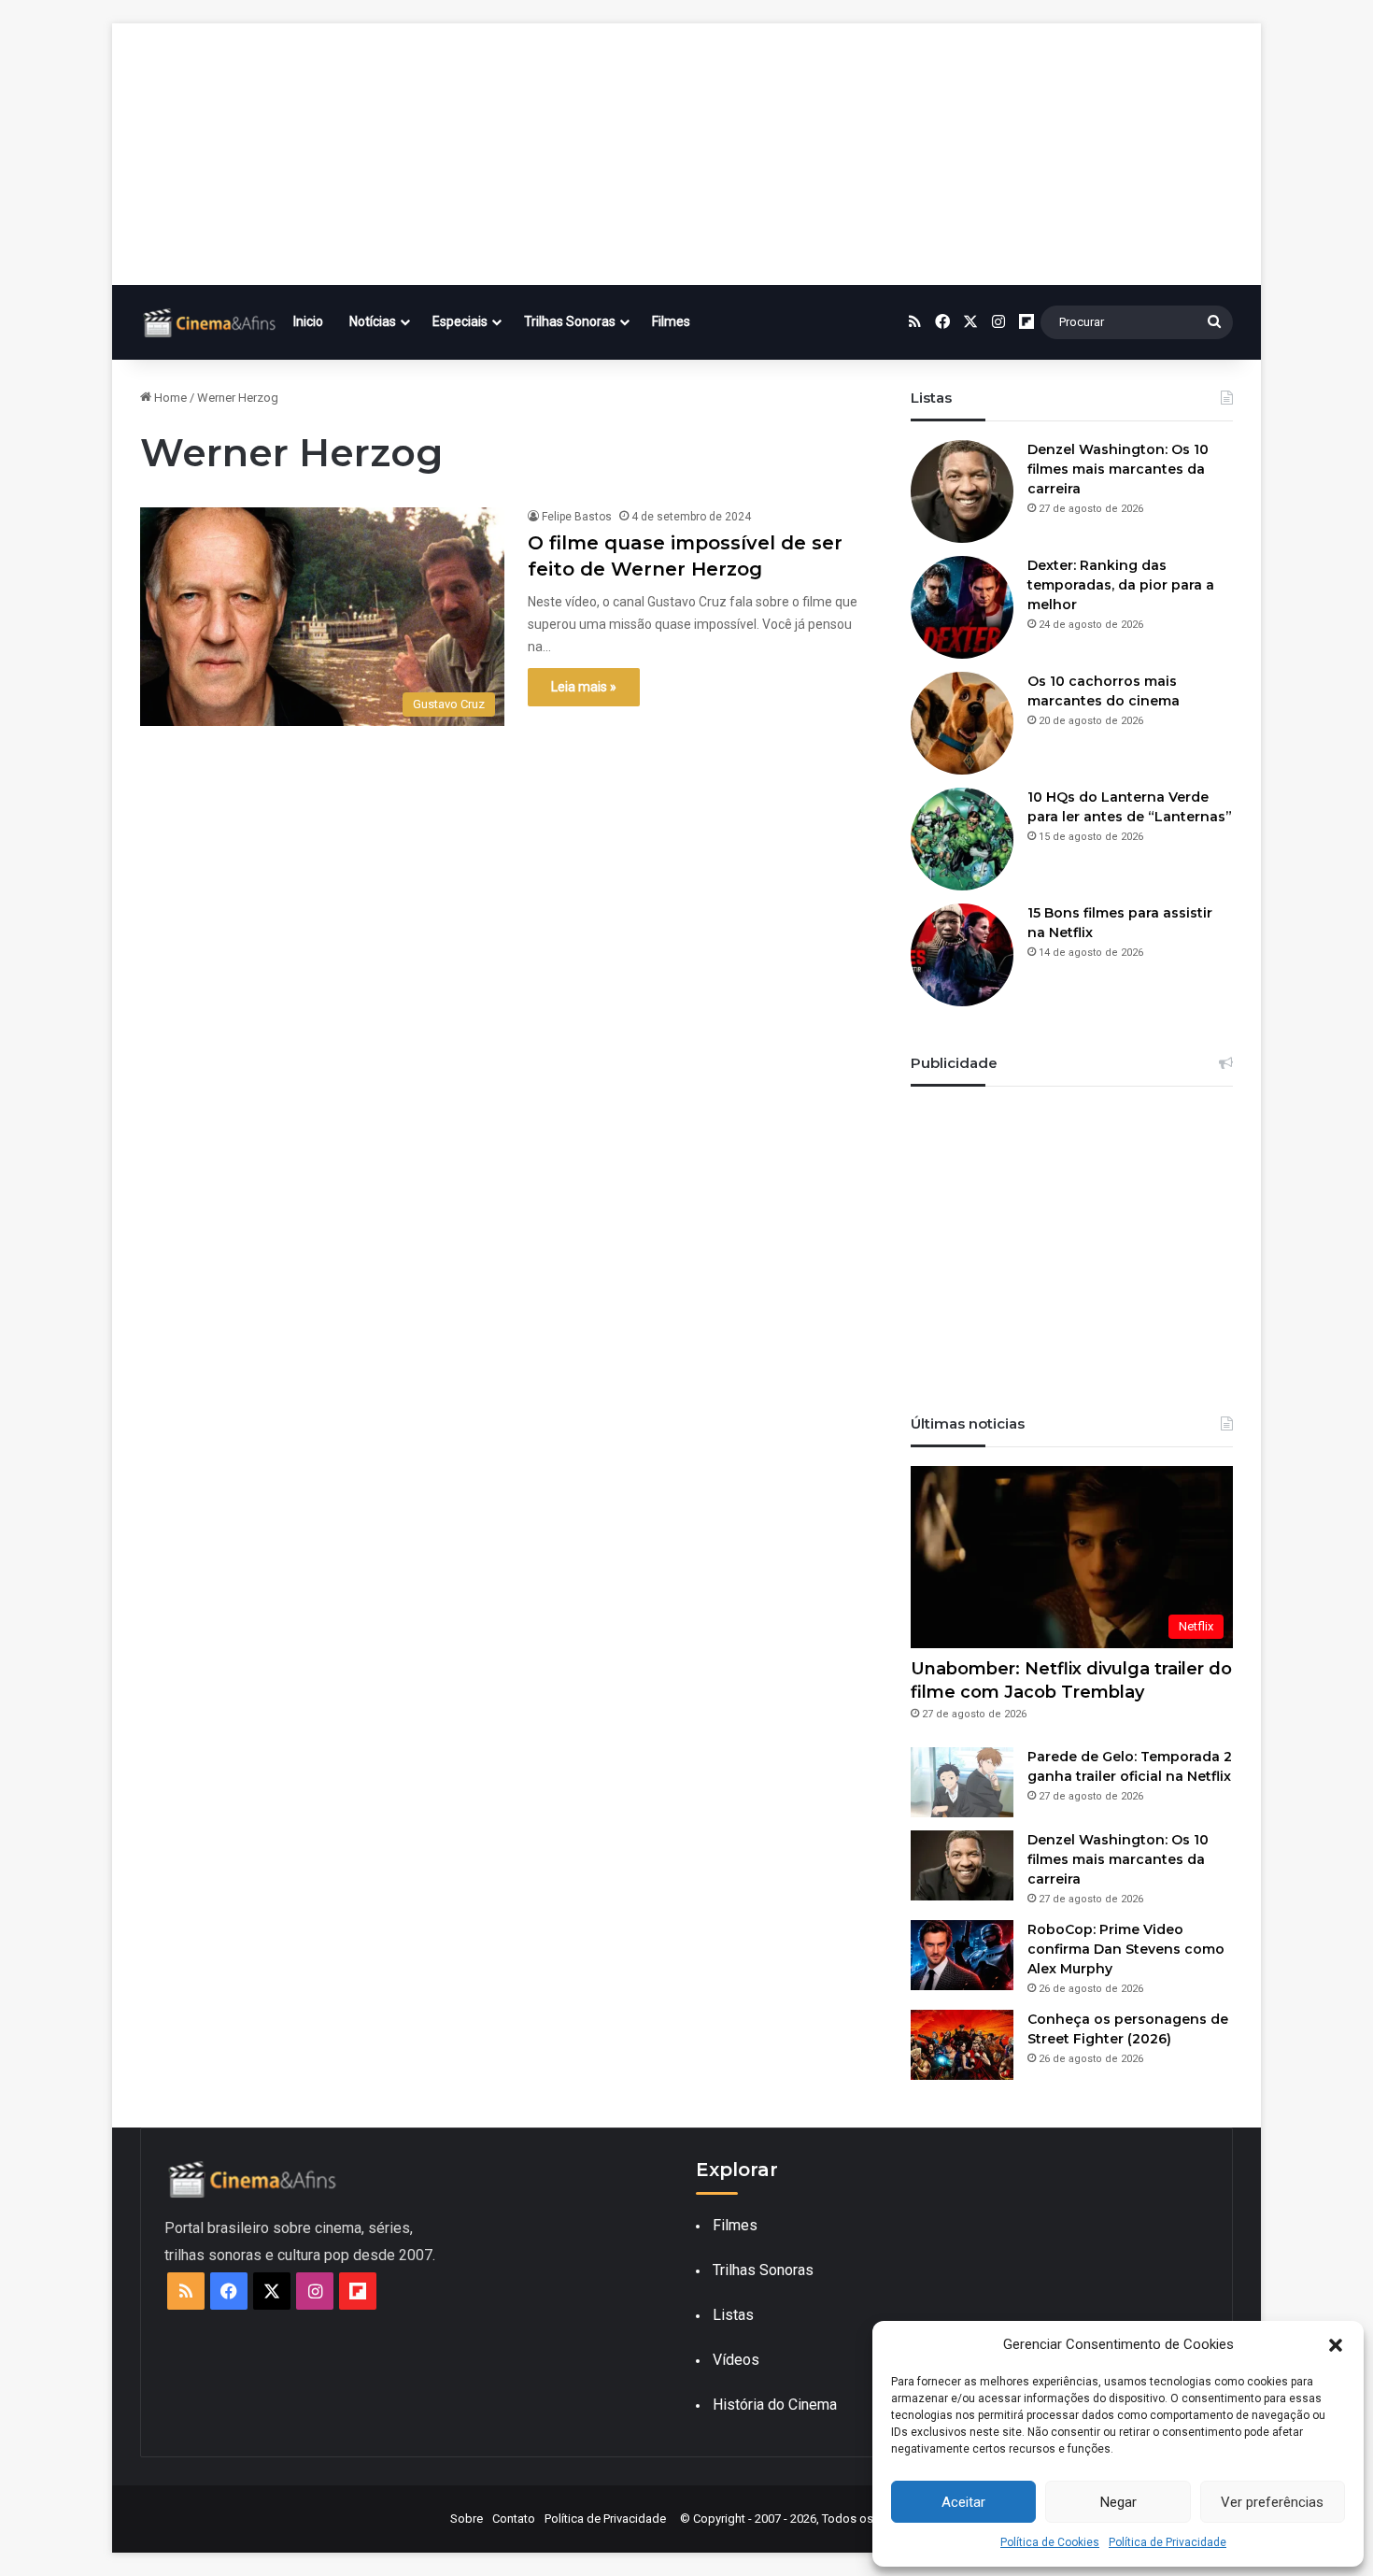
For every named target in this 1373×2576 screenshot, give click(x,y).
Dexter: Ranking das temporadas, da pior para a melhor (1121, 585)
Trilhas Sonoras (570, 321)
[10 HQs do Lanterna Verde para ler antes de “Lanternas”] (962, 839)
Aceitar (963, 2502)
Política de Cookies (1050, 2542)
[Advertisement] (686, 154)
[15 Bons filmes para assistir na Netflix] (962, 955)
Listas (733, 2315)
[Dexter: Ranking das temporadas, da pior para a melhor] (962, 607)
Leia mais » (584, 687)
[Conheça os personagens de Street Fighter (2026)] (962, 2045)
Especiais (460, 321)
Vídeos (736, 2360)
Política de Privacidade (1168, 2542)
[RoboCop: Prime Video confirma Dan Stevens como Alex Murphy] (962, 1955)
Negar (1118, 2502)
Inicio (308, 321)
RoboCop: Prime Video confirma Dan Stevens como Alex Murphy (1126, 1949)
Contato (514, 2519)
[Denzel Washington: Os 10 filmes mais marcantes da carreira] (962, 491)
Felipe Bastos (577, 517)
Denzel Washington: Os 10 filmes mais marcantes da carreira (1118, 469)
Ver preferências (1272, 2502)
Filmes (671, 321)
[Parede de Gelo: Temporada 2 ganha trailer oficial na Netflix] (962, 1782)
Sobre (467, 2519)
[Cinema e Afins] (210, 322)
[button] (1336, 2345)
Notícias (373, 321)
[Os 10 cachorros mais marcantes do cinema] (962, 723)
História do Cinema (775, 2405)
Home (169, 398)
